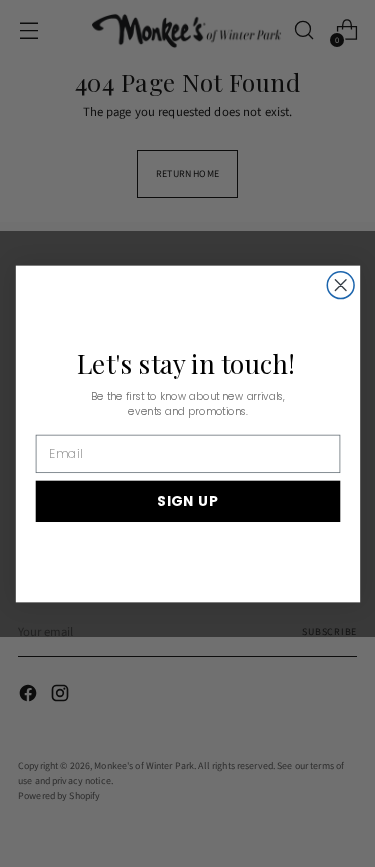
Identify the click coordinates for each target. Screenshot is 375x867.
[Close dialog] (340, 284)
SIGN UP (187, 500)
